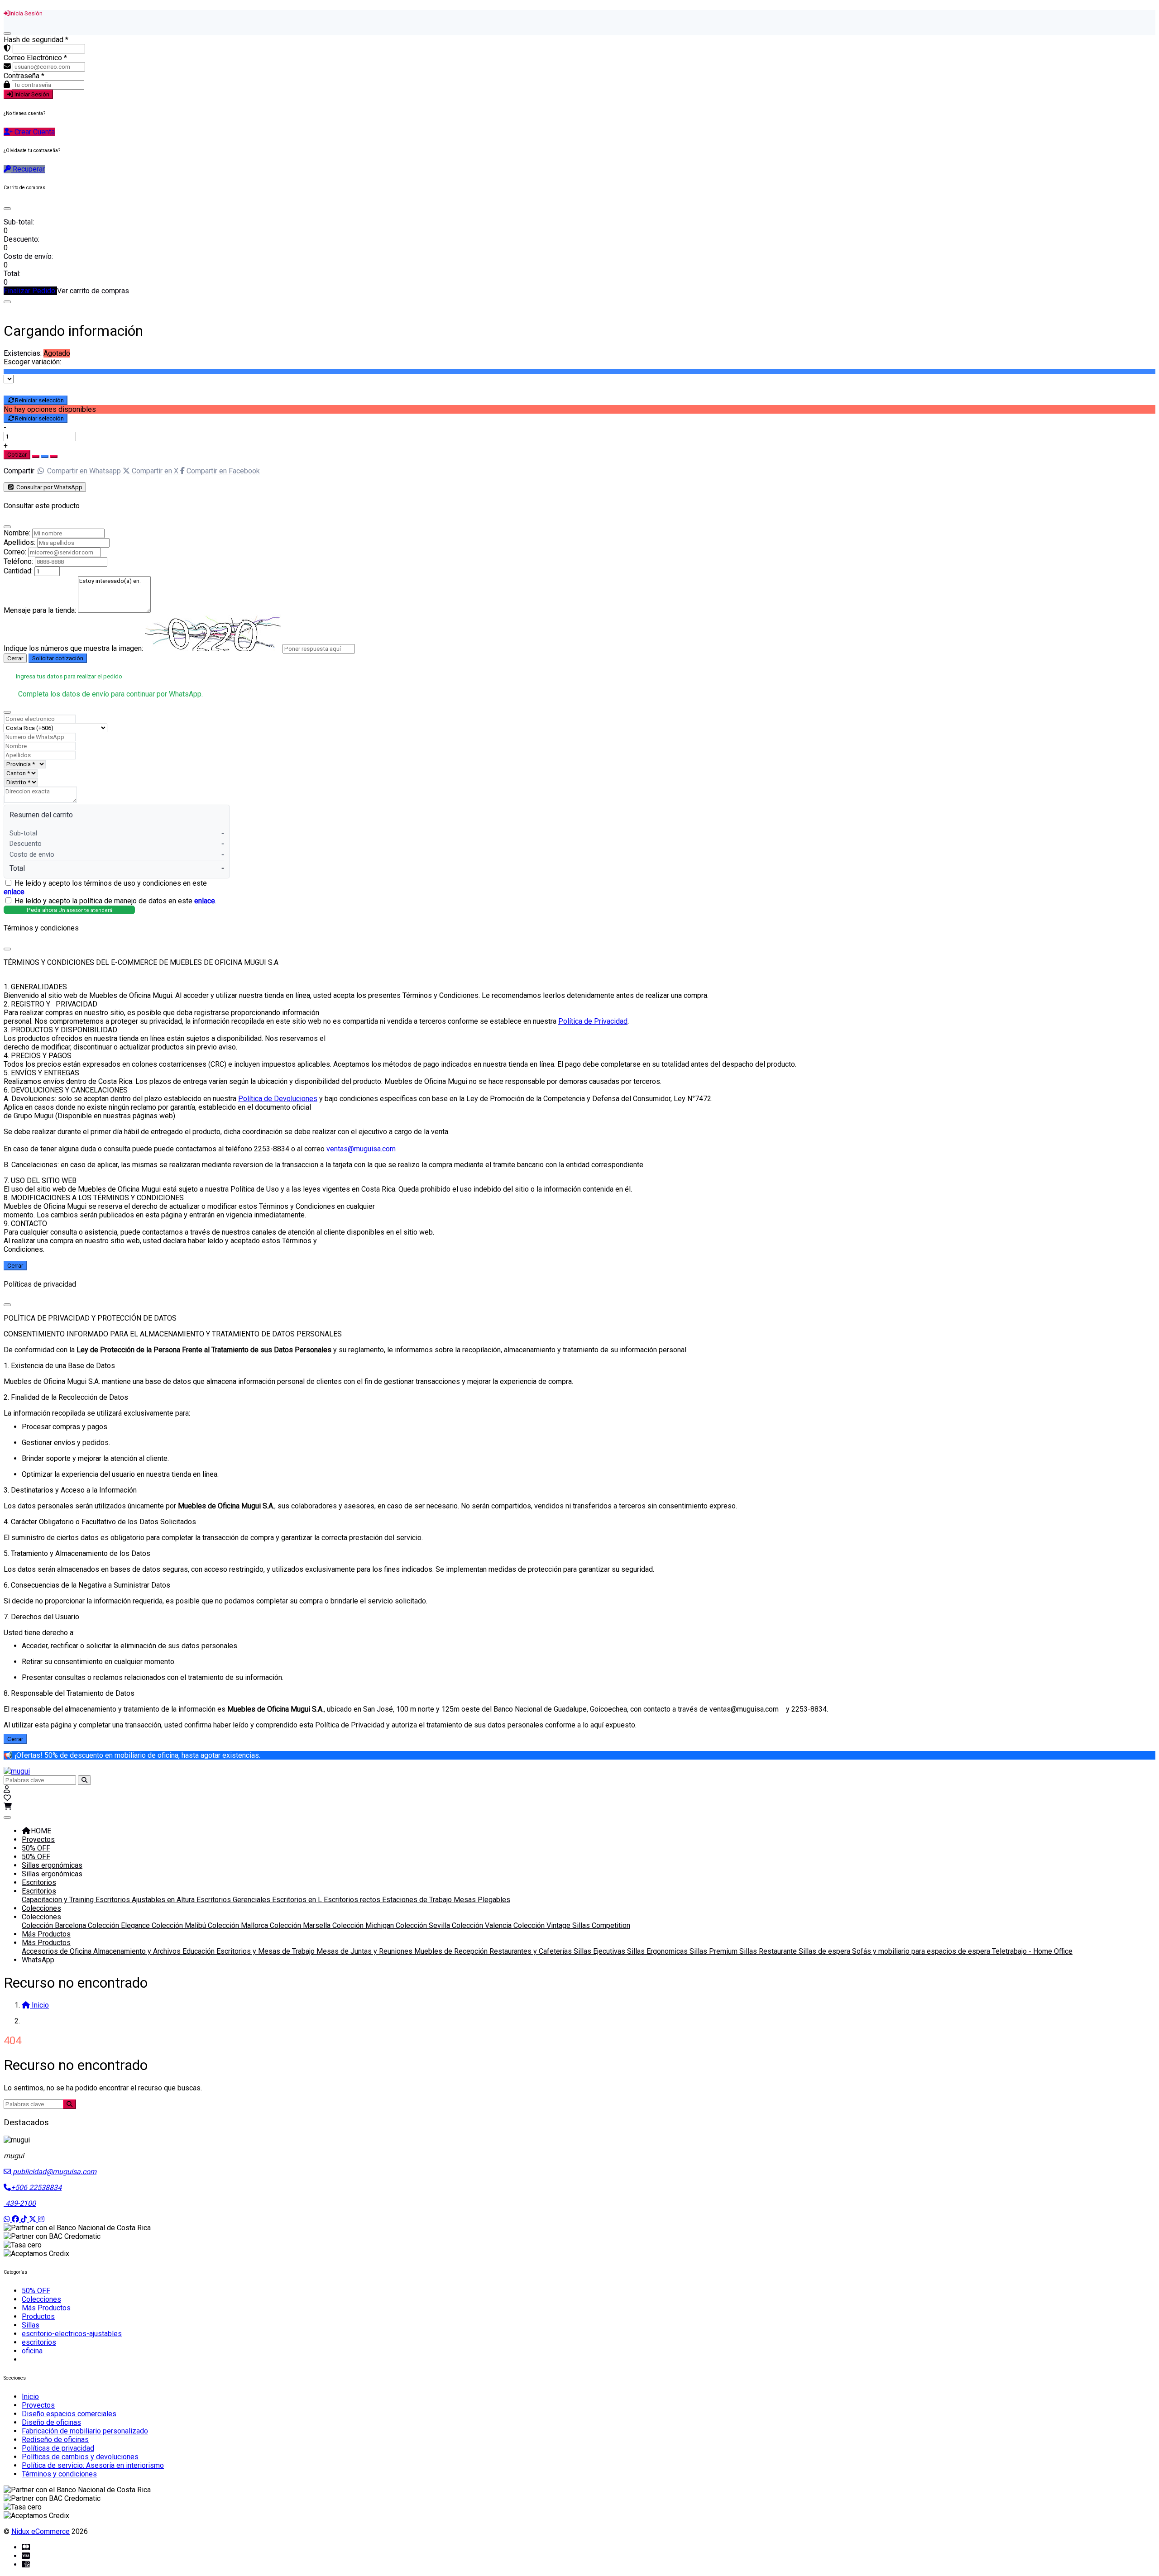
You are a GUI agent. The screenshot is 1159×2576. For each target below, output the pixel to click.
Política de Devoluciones (278, 1099)
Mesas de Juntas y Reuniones (365, 1951)
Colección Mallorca (239, 1925)
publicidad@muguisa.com (54, 2172)
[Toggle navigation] (7, 1818)
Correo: (15, 552)
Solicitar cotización (58, 658)
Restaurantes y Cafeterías (532, 1951)
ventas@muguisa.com (361, 1149)
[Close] (7, 209)
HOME (41, 1831)
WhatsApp (38, 1960)
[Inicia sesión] (7, 1789)
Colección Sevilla (424, 1925)
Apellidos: (19, 542)
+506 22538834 (36, 2187)
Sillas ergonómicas (52, 1865)
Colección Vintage (543, 1925)
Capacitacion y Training (59, 1900)
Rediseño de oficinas (55, 2440)
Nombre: (17, 533)
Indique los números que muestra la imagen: (73, 648)
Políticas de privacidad (58, 2448)
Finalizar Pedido (30, 291)
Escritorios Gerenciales (234, 1900)
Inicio (30, 2397)
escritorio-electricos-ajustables (72, 2334)
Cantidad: (18, 571)
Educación (199, 1951)
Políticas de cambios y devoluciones (80, 2457)
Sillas (31, 2325)
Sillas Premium (714, 1951)
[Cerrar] (7, 33)
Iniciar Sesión (31, 94)
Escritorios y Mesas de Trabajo (266, 1951)
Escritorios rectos (353, 1900)
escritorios (39, 2342)
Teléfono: (18, 561)
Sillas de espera (825, 1951)
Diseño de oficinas (51, 2422)
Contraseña (24, 76)
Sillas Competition (601, 1925)
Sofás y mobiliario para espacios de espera (922, 1951)
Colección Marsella (301, 1925)
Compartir (19, 471)
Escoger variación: (32, 362)
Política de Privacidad (593, 1021)
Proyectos (38, 1839)
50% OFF (36, 1848)
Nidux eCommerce (41, 2531)
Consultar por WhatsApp (49, 487)
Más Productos (46, 1934)
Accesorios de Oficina (57, 1951)
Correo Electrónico (35, 58)
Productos (38, 2316)
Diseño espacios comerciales (69, 2414)
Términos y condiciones (59, 2474)
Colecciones (41, 1908)
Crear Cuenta (34, 132)
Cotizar (17, 455)
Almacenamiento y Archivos (138, 1951)
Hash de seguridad (36, 40)
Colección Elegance (120, 1925)
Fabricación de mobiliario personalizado (85, 2431)
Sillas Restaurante (769, 1951)
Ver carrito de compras (93, 291)
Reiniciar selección (39, 400)
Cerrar (15, 658)
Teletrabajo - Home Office (1032, 1951)
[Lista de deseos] (7, 1798)
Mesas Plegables (482, 1900)
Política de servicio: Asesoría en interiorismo (93, 2465)
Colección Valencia (483, 1925)
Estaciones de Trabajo (418, 1900)
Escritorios (39, 1882)
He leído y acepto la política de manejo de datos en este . (115, 901)
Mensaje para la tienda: (40, 610)
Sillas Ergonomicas (658, 1951)
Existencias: (23, 353)
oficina (32, 2351)
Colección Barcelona (55, 1925)
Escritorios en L (298, 1900)
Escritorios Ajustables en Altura (146, 1900)
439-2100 (20, 2203)
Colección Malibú (180, 1925)
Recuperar (28, 169)
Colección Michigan (364, 1925)
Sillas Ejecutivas (600, 1951)
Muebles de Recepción (452, 1951)
